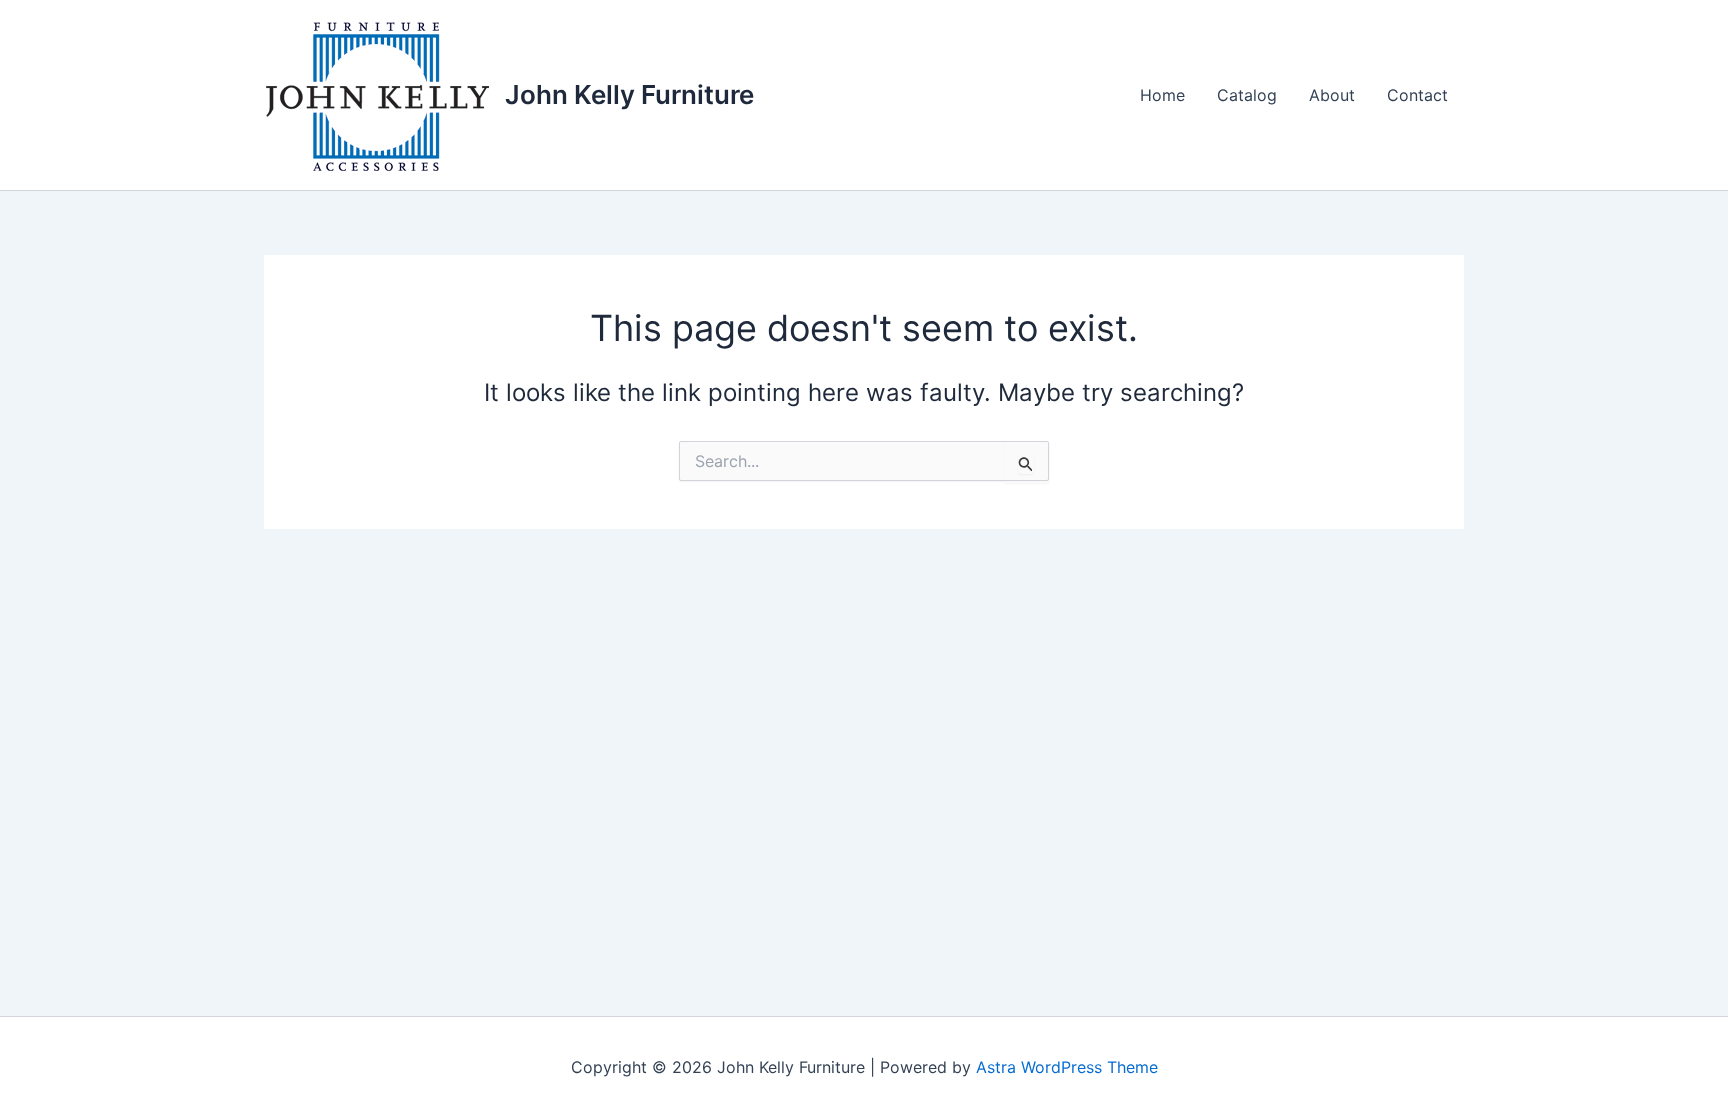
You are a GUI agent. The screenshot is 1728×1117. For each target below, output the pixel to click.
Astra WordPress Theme (1067, 1067)
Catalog (1247, 95)
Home (1162, 95)
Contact (1417, 95)
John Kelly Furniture (629, 94)
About (1332, 95)
